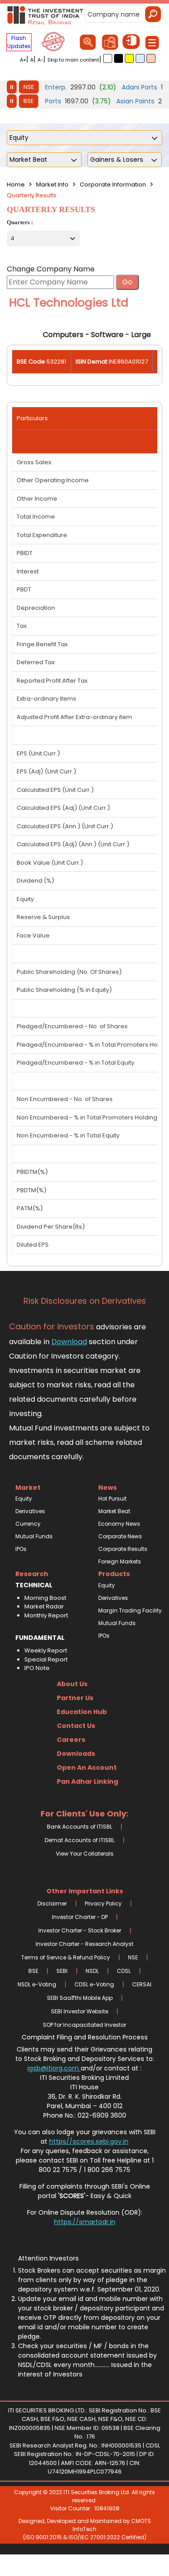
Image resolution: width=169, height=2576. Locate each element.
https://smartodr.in (85, 2222)
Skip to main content (73, 60)
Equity (24, 1499)
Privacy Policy (103, 1903)
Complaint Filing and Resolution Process (85, 2037)
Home (16, 184)
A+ (23, 60)
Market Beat (114, 1511)
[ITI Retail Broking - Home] (46, 15)
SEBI (62, 1971)
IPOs (21, 1549)
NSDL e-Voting (37, 1984)
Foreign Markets (120, 1561)
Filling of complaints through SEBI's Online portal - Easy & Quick (85, 2191)
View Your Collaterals (85, 1854)
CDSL (124, 1971)
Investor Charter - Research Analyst (84, 1944)
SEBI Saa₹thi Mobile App (80, 1998)
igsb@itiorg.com (54, 2068)
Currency (28, 1524)
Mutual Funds (34, 1536)
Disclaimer (52, 1903)
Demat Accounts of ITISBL (80, 1840)
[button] (108, 58)
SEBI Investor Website (80, 2011)
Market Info (52, 184)
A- (40, 60)
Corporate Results (123, 1549)
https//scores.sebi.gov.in (89, 2141)
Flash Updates (19, 42)
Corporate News (120, 1536)
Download (69, 1342)
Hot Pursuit (112, 1499)
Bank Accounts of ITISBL (80, 1827)
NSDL (92, 1971)
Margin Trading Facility (126, 1610)
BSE (29, 101)
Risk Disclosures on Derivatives (85, 1301)
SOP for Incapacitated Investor (84, 2025)
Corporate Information (113, 184)
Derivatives (30, 1511)
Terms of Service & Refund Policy (66, 1957)
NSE (29, 87)
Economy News (119, 1524)
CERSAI (142, 1984)
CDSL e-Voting (94, 1984)
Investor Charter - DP (80, 1917)
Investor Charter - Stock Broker (80, 1930)
